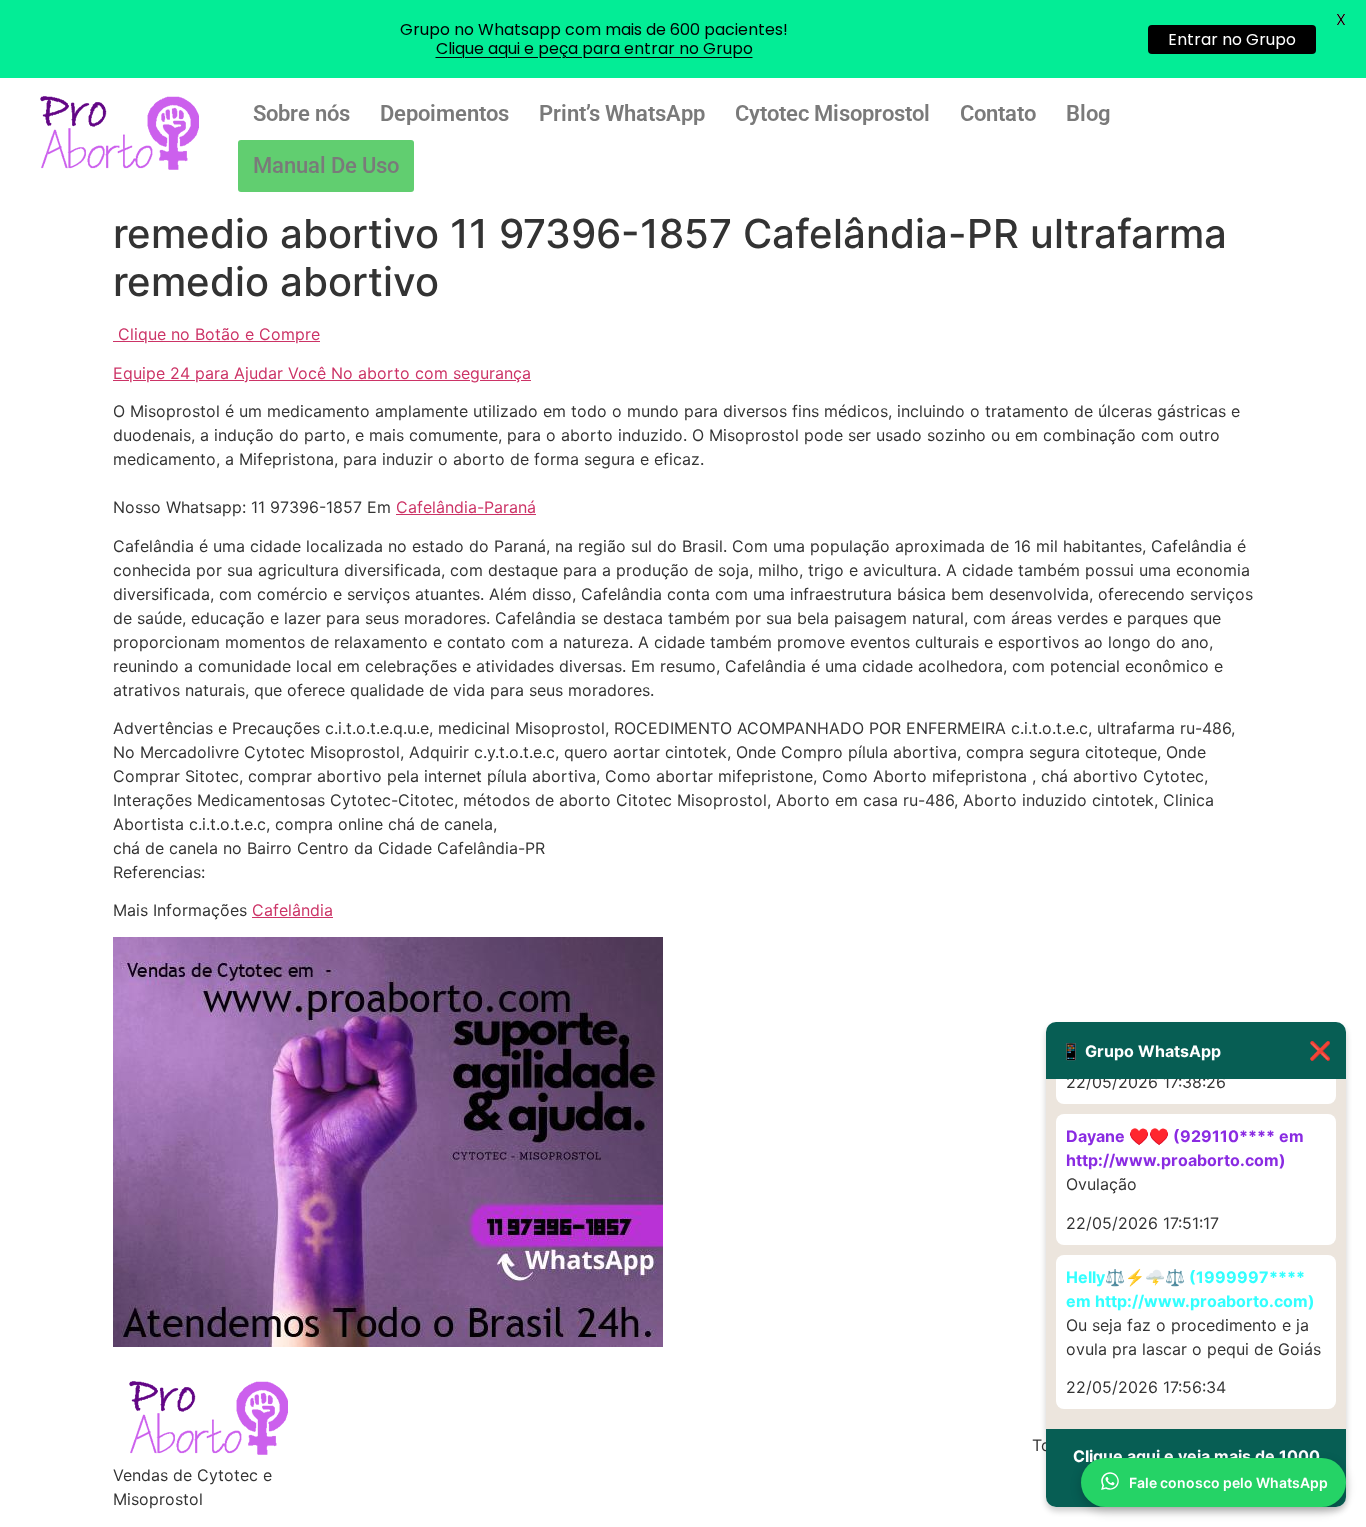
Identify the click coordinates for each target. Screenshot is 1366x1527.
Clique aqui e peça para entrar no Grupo (594, 48)
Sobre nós (301, 113)
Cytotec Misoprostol (832, 113)
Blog (1088, 113)
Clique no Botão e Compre (219, 334)
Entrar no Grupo (1232, 39)
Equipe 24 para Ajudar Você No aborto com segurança (322, 373)
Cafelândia (292, 910)
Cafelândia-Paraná (466, 507)
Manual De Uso (326, 165)
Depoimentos (444, 113)
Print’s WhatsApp (622, 113)
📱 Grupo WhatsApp (1196, 1050)
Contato (998, 113)
